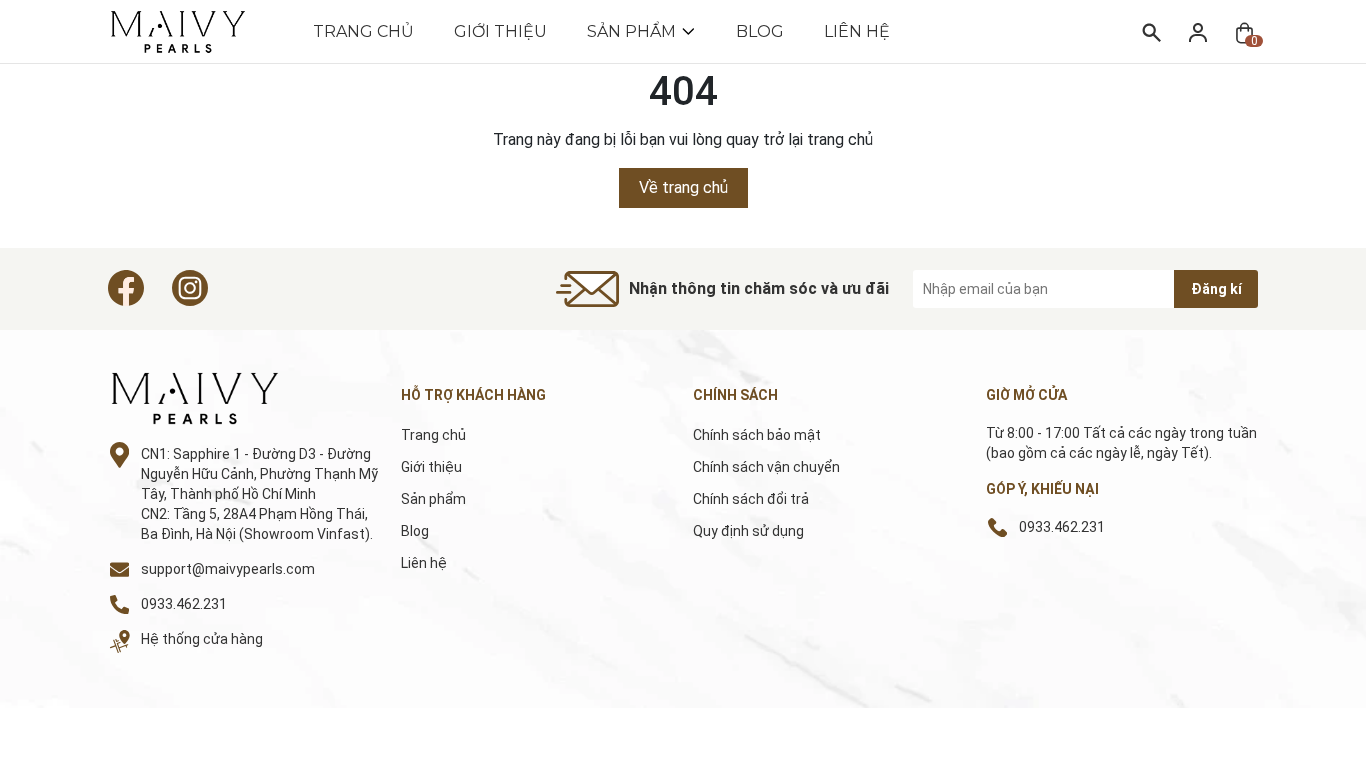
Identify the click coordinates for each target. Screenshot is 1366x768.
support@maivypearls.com (228, 569)
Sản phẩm (631, 31)
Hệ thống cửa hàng (202, 639)
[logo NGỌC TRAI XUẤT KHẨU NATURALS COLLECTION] (217, 398)
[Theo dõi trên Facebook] (126, 288)
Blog (760, 31)
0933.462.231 (184, 604)
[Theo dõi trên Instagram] (190, 288)
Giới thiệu (500, 31)
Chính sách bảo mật (757, 435)
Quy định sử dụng (748, 531)
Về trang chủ (683, 187)
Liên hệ (857, 31)
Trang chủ (363, 31)
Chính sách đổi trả (751, 499)
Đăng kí (1216, 289)
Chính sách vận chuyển (766, 467)
